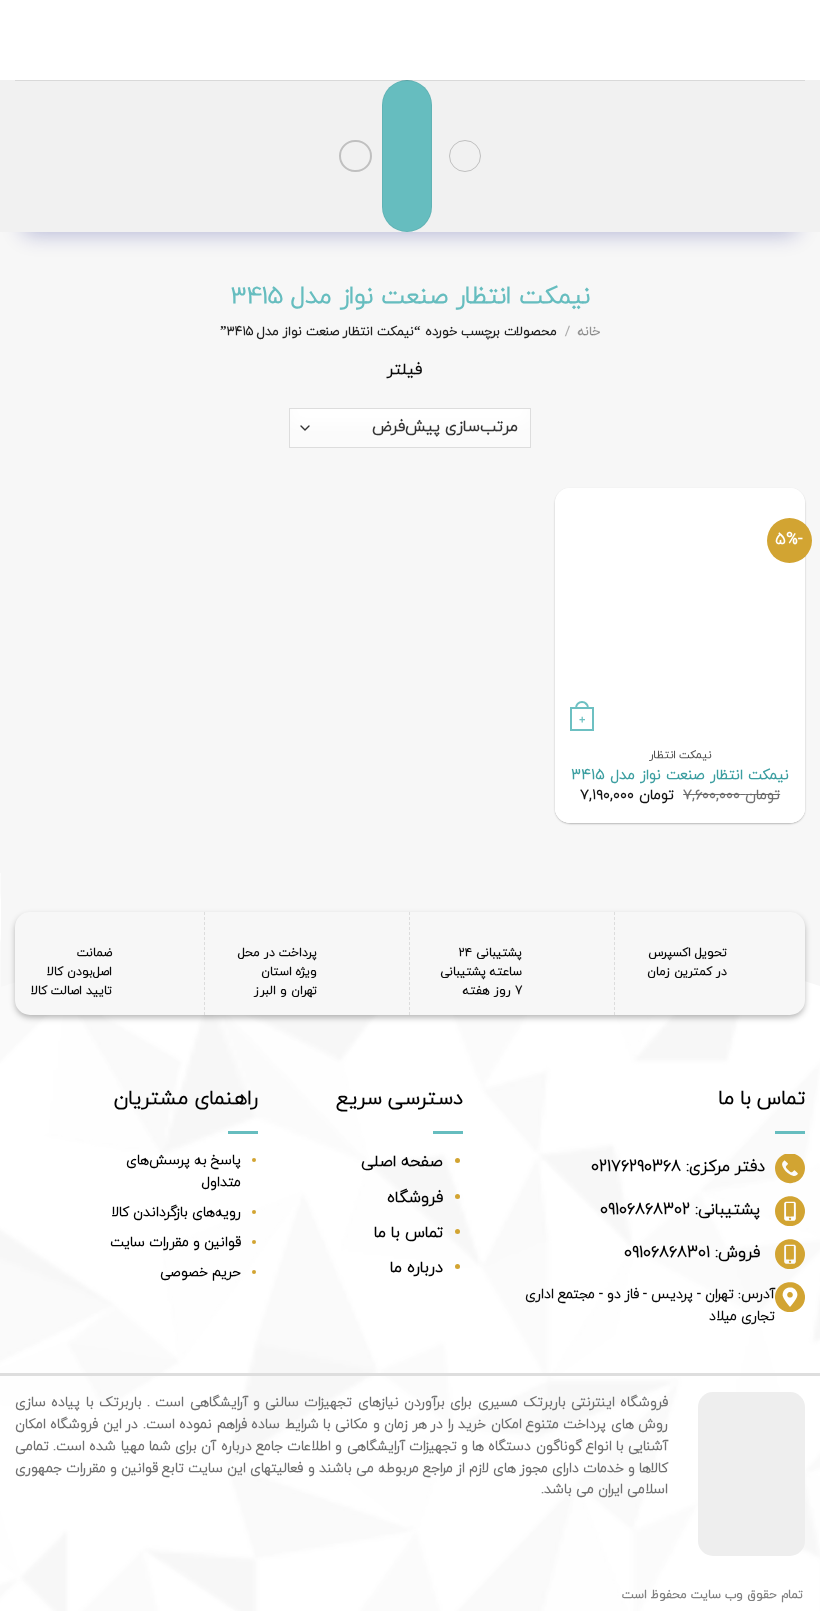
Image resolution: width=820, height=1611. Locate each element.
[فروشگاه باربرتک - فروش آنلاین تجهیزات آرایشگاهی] (410, 40)
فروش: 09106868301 (692, 1253)
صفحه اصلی (402, 1162)
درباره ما (416, 1268)
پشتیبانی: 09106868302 (680, 1210)
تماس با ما (408, 1233)
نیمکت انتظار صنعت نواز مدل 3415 (680, 776)
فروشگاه (415, 1198)
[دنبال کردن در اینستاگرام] (355, 156)
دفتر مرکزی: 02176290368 (678, 1167)
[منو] (465, 156)
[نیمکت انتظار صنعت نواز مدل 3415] (680, 613)
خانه (589, 332)
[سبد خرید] (407, 156)
